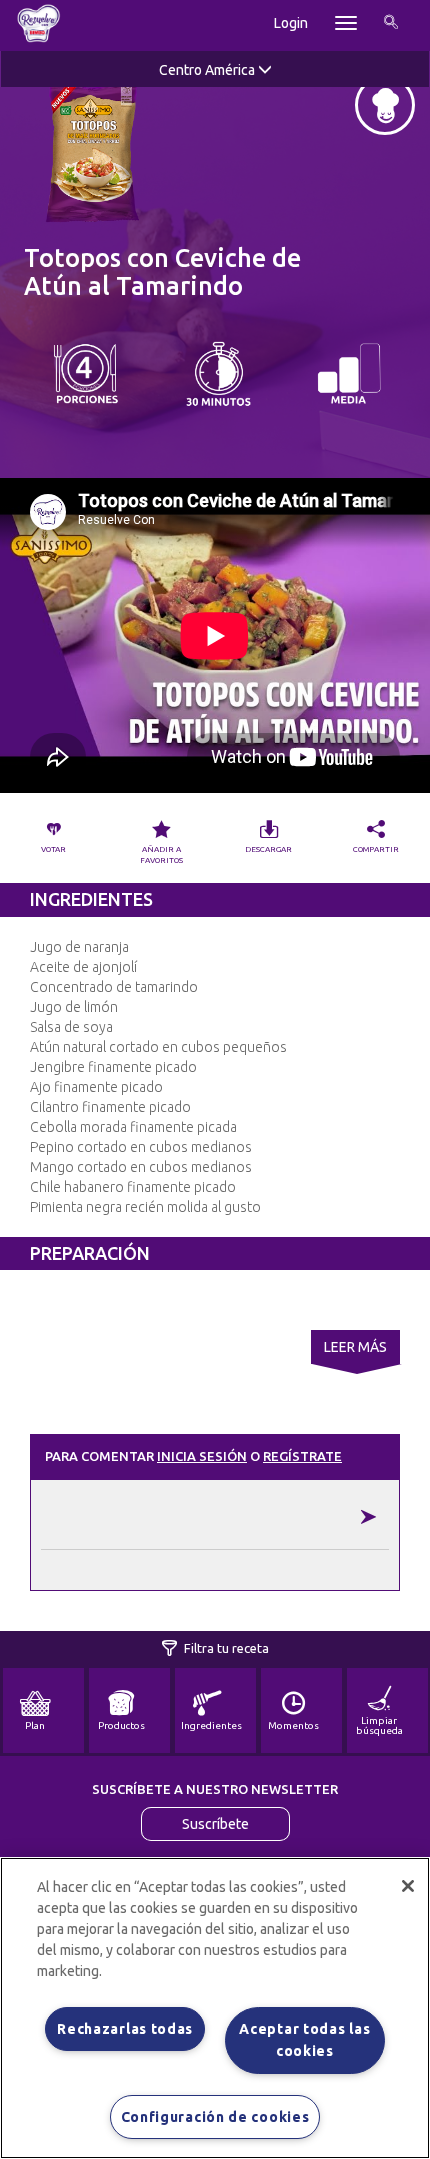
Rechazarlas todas (125, 2029)
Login (291, 23)
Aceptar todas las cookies (304, 2040)
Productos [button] (121, 1725)
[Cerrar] (408, 1886)
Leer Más (355, 1347)
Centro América (208, 70)
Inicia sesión (202, 1456)
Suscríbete (215, 1824)
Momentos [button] (293, 1725)
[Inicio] (38, 23)
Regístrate (302, 1456)
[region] (215, 2008)
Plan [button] (35, 1725)
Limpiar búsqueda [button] (379, 1725)
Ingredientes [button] (211, 1725)
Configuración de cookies (215, 2117)
